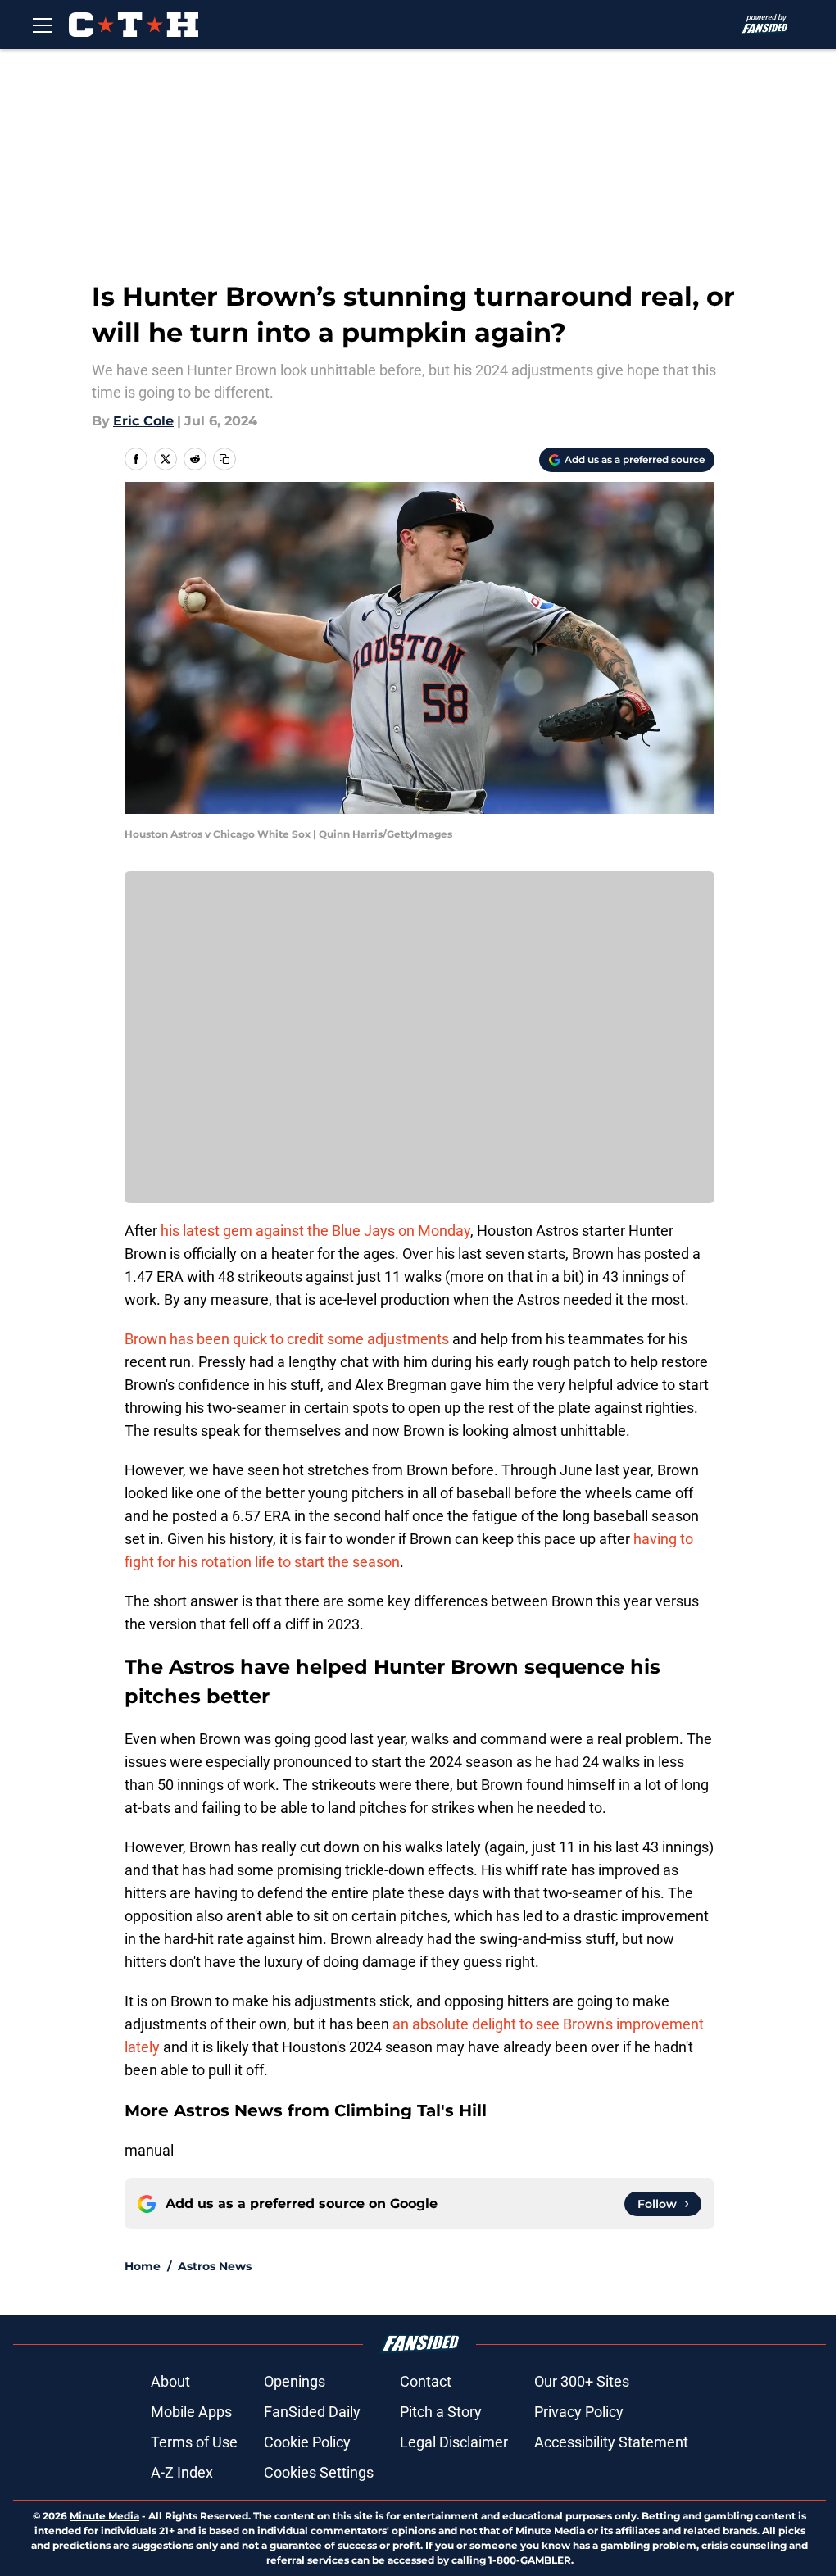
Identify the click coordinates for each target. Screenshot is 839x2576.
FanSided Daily (312, 2412)
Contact (426, 2381)
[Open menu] (43, 25)
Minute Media (104, 2516)
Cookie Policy (307, 2442)
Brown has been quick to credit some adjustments (287, 1339)
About (170, 2381)
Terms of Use (194, 2442)
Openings (295, 2381)
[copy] (224, 459)
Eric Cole (143, 421)
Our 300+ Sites (582, 2381)
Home (143, 2266)
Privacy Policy (579, 2412)
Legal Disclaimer (454, 2442)
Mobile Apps (191, 2412)
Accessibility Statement (611, 2442)
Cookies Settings (319, 2472)
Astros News (215, 2266)
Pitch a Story (441, 2412)
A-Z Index (182, 2472)
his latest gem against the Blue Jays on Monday (315, 1231)
